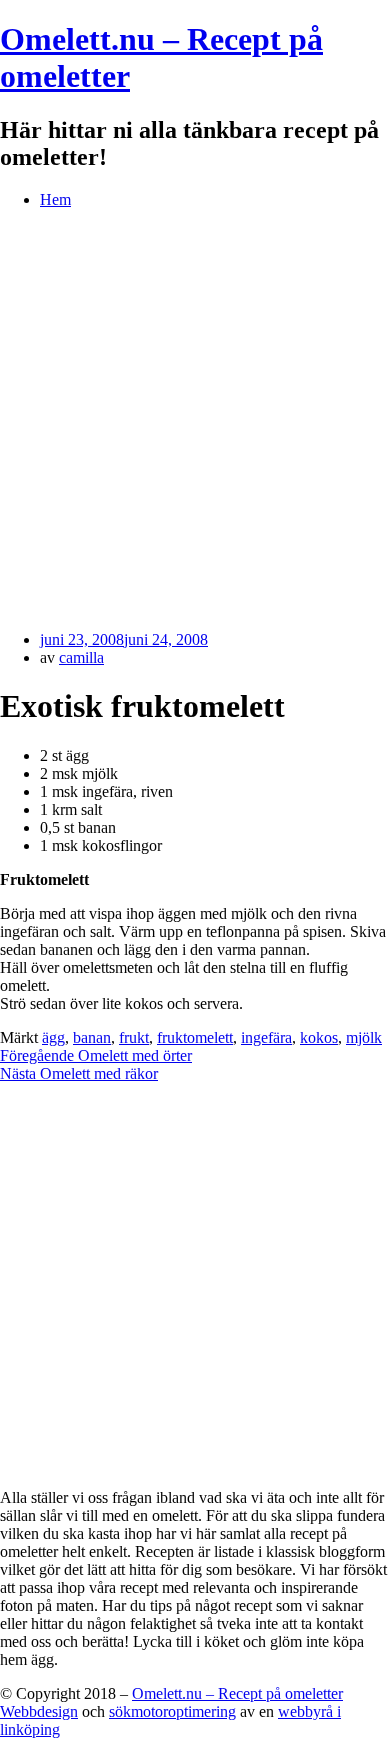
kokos (319, 1037)
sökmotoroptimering (172, 1711)
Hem (55, 199)
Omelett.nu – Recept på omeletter (237, 1693)
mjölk (364, 1037)
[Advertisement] (195, 420)
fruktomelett (195, 1037)
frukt (134, 1037)
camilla (81, 657)
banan (92, 1037)
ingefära (266, 1037)
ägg (53, 1037)
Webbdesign (39, 1711)
